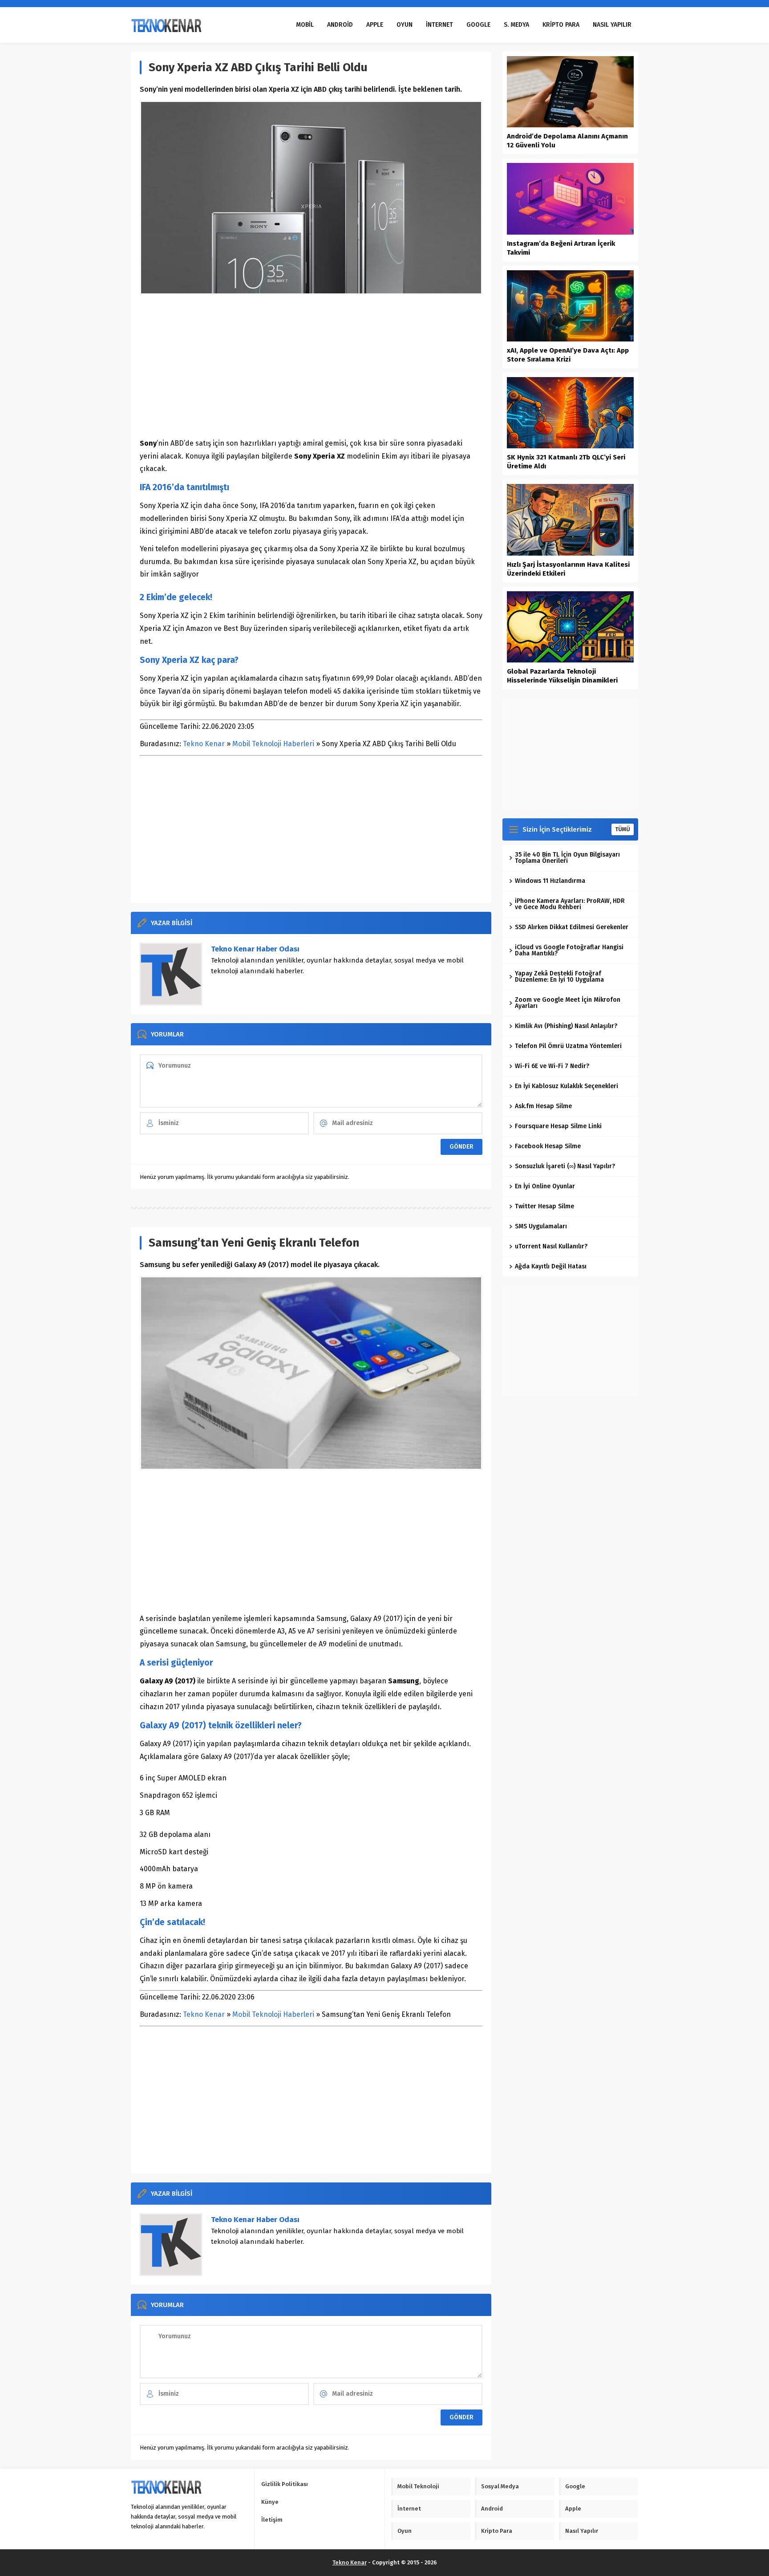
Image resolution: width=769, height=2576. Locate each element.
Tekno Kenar (204, 744)
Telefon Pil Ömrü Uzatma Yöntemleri (568, 1046)
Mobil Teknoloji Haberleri (273, 744)
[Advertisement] (311, 366)
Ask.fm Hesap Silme (543, 1106)
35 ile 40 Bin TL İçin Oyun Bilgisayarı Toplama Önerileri (567, 858)
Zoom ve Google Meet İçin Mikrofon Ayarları (568, 1003)
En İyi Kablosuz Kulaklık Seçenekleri (567, 1086)
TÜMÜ (623, 829)
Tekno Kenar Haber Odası (255, 949)
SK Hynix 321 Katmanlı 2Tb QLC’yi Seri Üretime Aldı (566, 462)
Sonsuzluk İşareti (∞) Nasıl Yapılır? (565, 1166)
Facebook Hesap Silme (548, 1146)
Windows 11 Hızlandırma (550, 881)
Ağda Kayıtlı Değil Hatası (551, 1266)
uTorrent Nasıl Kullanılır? (551, 1246)
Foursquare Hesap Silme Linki (558, 1126)
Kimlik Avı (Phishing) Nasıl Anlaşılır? (566, 1026)
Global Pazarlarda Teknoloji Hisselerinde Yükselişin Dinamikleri (562, 676)
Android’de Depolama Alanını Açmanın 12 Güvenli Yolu (567, 141)
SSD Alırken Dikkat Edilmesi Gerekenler (572, 927)
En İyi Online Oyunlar (545, 1186)
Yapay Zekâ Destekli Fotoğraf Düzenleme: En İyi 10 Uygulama (559, 977)
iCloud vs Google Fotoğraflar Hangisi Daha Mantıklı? (569, 950)
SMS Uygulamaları (541, 1226)
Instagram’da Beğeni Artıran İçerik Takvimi (561, 248)
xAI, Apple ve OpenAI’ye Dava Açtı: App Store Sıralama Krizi (568, 355)
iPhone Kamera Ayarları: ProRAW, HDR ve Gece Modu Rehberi (570, 904)
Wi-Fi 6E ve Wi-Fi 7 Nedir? (552, 1066)
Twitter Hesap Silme (544, 1206)
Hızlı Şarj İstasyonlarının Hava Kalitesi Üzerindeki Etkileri (568, 569)
